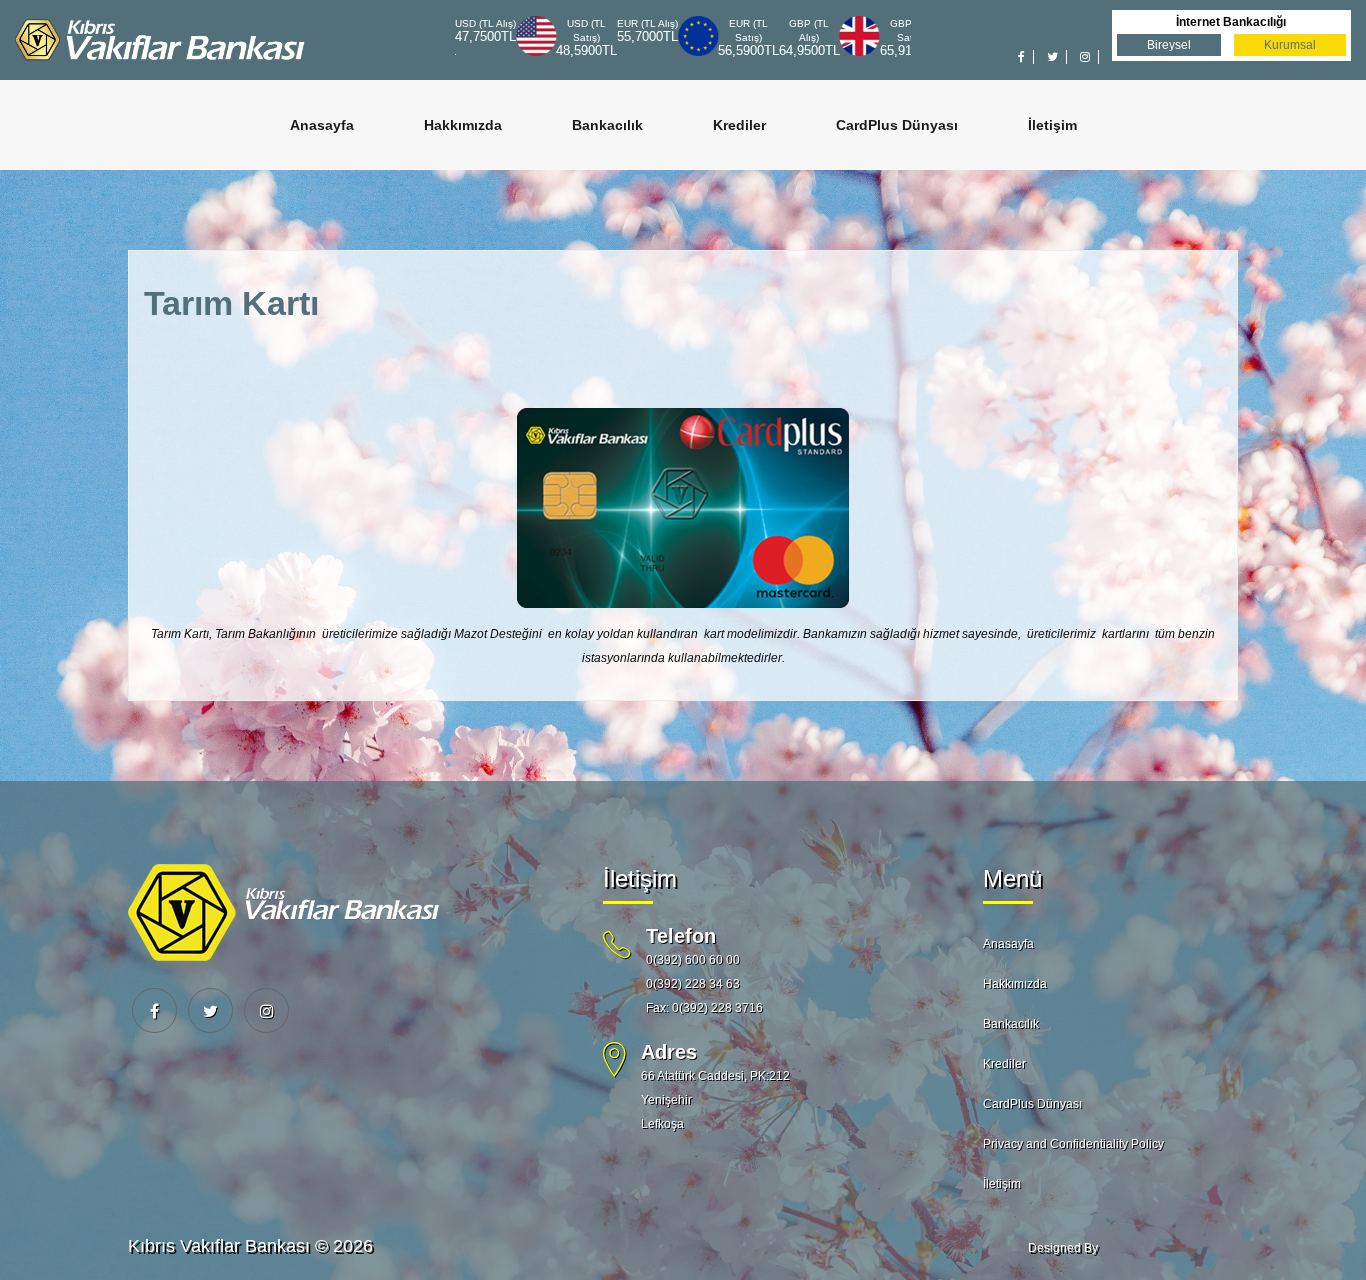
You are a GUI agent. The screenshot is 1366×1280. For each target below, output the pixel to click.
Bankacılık (607, 125)
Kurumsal (1290, 45)
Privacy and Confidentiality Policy (1073, 1144)
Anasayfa (322, 125)
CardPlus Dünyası (897, 125)
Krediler (739, 125)
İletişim (1052, 125)
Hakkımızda (463, 125)
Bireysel (1169, 45)
